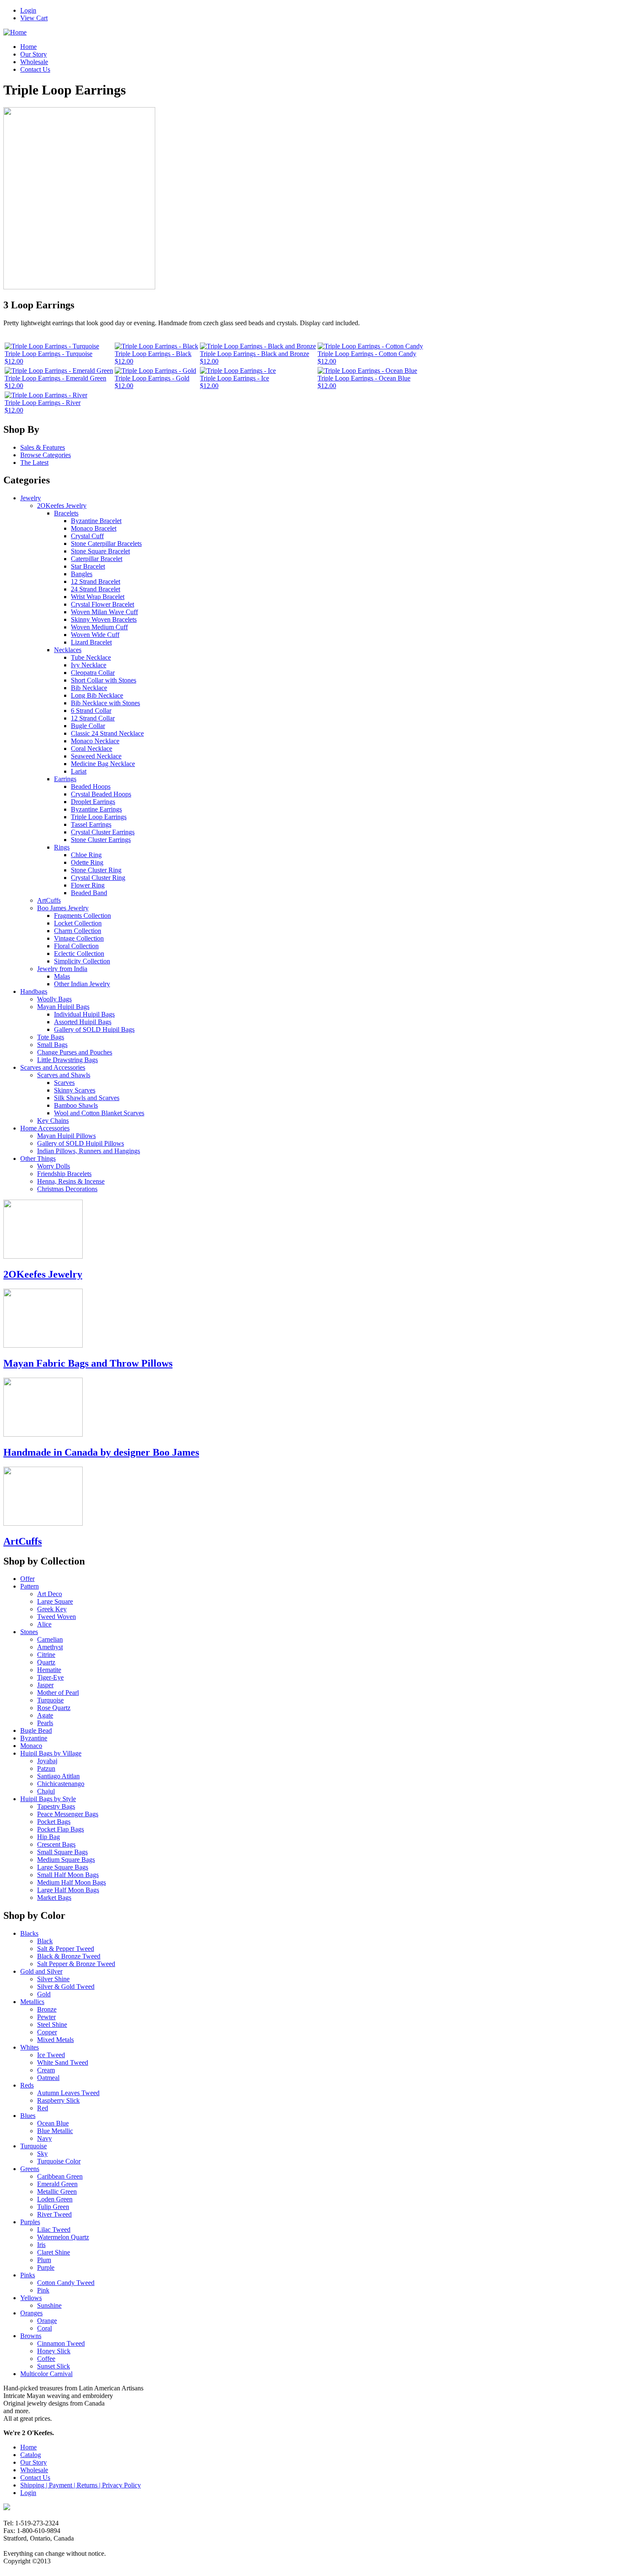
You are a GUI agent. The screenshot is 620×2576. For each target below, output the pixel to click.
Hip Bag (49, 1837)
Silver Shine (53, 1979)
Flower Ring (88, 885)
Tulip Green (53, 2207)
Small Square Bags (62, 1852)
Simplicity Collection (82, 961)
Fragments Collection (82, 916)
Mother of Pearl (58, 1693)
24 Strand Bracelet (96, 589)
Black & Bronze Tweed (69, 1956)
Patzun (46, 1768)
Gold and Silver (41, 1971)
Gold (44, 1994)
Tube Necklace (91, 657)
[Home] (15, 32)
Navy (44, 2138)
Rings (62, 847)
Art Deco (50, 1594)
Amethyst (50, 1647)
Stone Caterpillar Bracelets (106, 544)
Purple (46, 2267)
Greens (30, 2169)
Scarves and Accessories (53, 1067)
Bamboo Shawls (76, 1105)
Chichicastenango (61, 1784)
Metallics (32, 2002)
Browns (31, 2336)
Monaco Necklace (95, 741)
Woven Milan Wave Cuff (104, 612)
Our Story (34, 54)
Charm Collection (78, 931)
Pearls (45, 1723)
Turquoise (50, 1700)
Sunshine (49, 2305)
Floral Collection (76, 946)
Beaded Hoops (91, 786)
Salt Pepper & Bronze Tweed (76, 1964)
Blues (28, 2116)
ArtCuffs (49, 900)
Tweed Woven (57, 1617)
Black (45, 1941)
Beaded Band (89, 893)
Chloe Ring (86, 855)
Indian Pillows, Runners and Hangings (89, 1151)
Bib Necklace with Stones (105, 703)
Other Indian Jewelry (82, 984)
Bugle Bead (36, 1730)
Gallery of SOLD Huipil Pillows (81, 1143)
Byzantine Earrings (96, 809)
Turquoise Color (59, 2161)
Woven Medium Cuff (99, 627)
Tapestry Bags (56, 1806)
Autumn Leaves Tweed (68, 2093)
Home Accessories (45, 1128)
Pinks (28, 2275)
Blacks (29, 1933)
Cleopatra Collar (93, 673)
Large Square (55, 1601)
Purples (30, 2222)
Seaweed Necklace (96, 756)
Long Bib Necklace (97, 695)
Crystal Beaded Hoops (101, 794)
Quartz (46, 1662)
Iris (41, 2245)
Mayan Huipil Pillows (66, 1136)
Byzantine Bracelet (96, 521)
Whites (30, 2047)
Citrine (46, 1655)
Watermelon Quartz (63, 2237)
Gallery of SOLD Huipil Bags (94, 1029)
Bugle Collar (88, 726)
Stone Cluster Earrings (101, 840)
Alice (44, 1624)
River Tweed (54, 2214)
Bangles (82, 574)
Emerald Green (57, 2184)
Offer (27, 1579)
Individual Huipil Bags (84, 1014)
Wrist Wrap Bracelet (98, 597)
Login (28, 10)
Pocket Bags (54, 1822)
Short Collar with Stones (104, 680)
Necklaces (68, 650)
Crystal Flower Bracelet (102, 604)
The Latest (34, 463)
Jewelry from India (62, 969)
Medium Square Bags (66, 1860)
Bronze (47, 2009)
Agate (45, 1715)
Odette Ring (87, 862)
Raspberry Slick (58, 2100)
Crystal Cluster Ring (98, 878)
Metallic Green (57, 2192)
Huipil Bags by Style (48, 1799)
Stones (29, 1632)
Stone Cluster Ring (96, 870)
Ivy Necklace (89, 665)
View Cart (34, 18)
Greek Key (52, 1609)
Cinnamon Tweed (61, 2343)
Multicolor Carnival (46, 2374)
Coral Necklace (92, 749)
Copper (47, 2032)
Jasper (45, 1685)
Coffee (46, 2359)
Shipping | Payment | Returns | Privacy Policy (81, 2485)
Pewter (46, 2017)
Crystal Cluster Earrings (103, 832)
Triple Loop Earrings (99, 817)
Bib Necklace (89, 688)
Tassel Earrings (91, 824)
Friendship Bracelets (64, 1174)
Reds (27, 2085)
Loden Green (55, 2199)
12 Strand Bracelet (96, 581)
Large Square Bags (63, 1867)
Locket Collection (78, 923)
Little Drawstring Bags (67, 1060)
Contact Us (35, 69)
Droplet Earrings (93, 802)
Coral (44, 2328)
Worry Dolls (54, 1166)
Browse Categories (46, 455)
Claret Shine (54, 2252)
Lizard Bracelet (91, 642)
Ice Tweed (51, 2055)
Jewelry (31, 498)
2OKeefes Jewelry (62, 506)
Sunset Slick (54, 2366)
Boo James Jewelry (63, 908)
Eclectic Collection (79, 954)
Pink (43, 2290)
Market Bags (54, 1898)
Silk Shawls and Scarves (87, 1098)
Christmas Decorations (67, 1189)
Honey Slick (54, 2351)
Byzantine (34, 1738)
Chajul (46, 1791)
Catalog (31, 2455)
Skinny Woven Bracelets (104, 619)
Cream (46, 2070)
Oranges (31, 2313)
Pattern (30, 1586)
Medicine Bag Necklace (103, 764)
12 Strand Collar (93, 718)
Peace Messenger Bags (68, 1814)
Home (28, 47)
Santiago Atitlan (58, 1776)
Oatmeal (48, 2078)
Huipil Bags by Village (51, 1753)
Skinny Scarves (75, 1090)
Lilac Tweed (54, 2229)
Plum (44, 2260)
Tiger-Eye (50, 1677)
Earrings (65, 779)
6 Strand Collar (91, 711)
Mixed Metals (55, 2040)
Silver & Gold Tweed (66, 1987)
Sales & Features (43, 447)
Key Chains (53, 1121)
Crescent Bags (56, 1844)
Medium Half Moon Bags (71, 1882)
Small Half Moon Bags (68, 1875)
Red (43, 2108)
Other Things (38, 1159)
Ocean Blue (53, 2123)
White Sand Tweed (63, 2062)
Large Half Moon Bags (68, 1890)
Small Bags (52, 1045)
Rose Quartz (54, 1708)
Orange (47, 2321)
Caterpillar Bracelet (97, 559)
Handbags (34, 991)
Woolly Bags (54, 999)
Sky (42, 2154)
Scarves (64, 1083)
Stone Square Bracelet (100, 551)
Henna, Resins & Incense (71, 1181)
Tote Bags (51, 1037)
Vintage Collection (79, 938)
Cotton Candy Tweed (66, 2283)
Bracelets (66, 513)
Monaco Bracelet (94, 528)
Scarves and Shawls (64, 1075)
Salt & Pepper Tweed (66, 1949)
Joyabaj (47, 1761)
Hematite (49, 1670)
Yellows (31, 2298)
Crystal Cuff (87, 536)
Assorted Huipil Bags (83, 1022)
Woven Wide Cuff (95, 635)
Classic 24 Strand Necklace (107, 733)
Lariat (79, 771)
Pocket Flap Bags (61, 1829)
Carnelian (50, 1639)
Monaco (31, 1746)
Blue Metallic (55, 2131)
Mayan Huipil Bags (63, 1007)
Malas (62, 976)
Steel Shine (52, 2024)
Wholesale (34, 62)
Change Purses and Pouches (75, 1052)
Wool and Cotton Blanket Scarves (99, 1113)
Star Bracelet (88, 566)
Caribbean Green (60, 2176)
